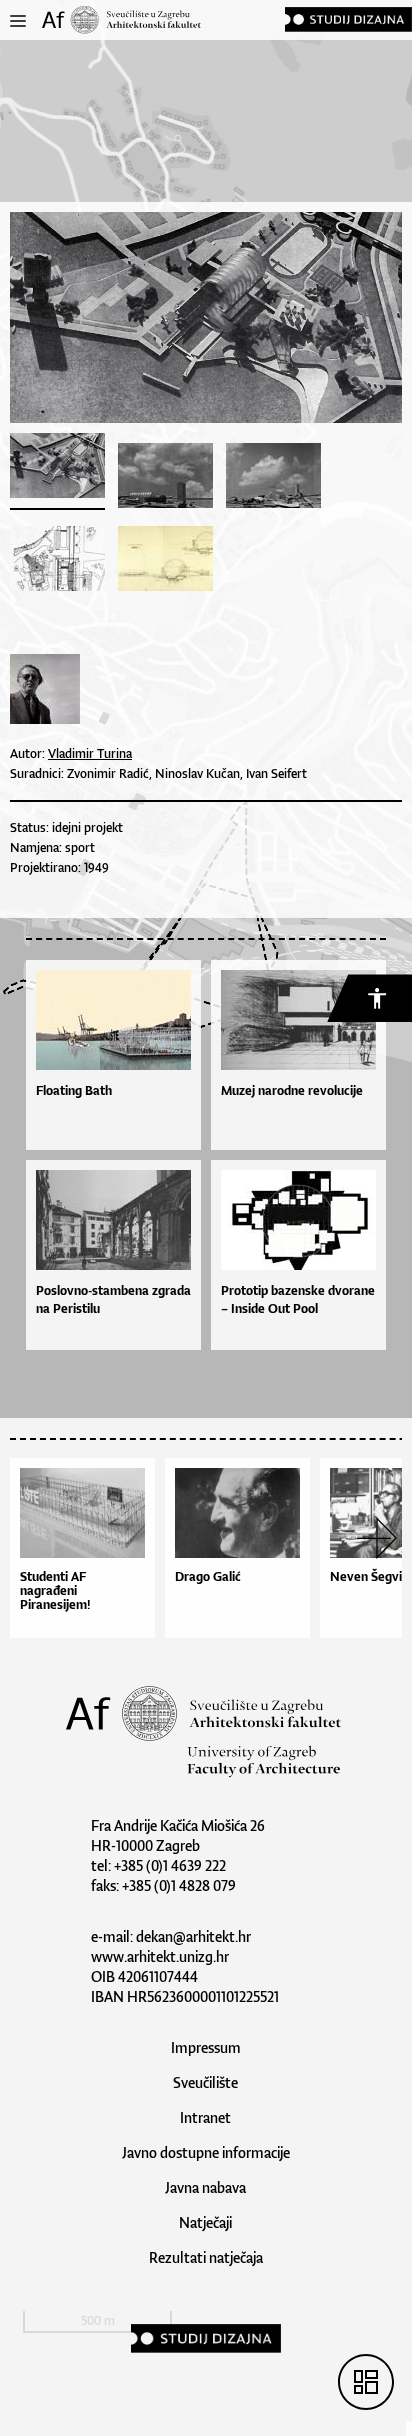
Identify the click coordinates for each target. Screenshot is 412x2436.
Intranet (205, 2117)
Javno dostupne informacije (206, 2152)
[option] (87, 1553)
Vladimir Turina (90, 753)
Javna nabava (205, 2187)
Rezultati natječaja (206, 2257)
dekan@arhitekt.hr (193, 1936)
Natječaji (205, 2222)
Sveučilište (205, 2082)
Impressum (206, 2047)
